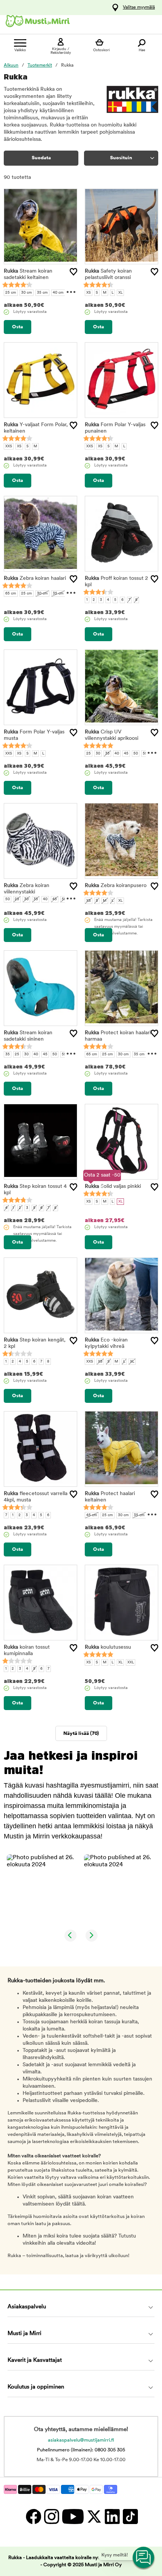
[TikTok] (129, 2516)
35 (107, 754)
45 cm (92, 1515)
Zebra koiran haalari (35, 578)
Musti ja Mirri (24, 2334)
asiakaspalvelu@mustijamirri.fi (81, 2440)
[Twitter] (94, 2516)
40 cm (58, 293)
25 (89, 754)
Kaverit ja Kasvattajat (35, 2360)
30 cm (27, 293)
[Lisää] (73, 272)
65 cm (11, 594)
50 (136, 754)
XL (120, 293)
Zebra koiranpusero (116, 886)
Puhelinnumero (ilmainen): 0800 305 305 (81, 2450)
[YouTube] (73, 2516)
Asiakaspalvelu (27, 2307)
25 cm (11, 293)
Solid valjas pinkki (113, 1187)
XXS (9, 446)
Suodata (41, 158)
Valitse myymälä (139, 8)
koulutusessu (108, 1647)
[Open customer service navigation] (144, 2558)
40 (117, 754)
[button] (43, 1890)
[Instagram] (51, 2516)
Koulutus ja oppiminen (36, 2387)
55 (145, 754)
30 (98, 754)
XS (89, 293)
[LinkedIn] (112, 2516)
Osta (18, 327)
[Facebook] (33, 2516)
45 (126, 754)
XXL (131, 1662)
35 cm (42, 293)
